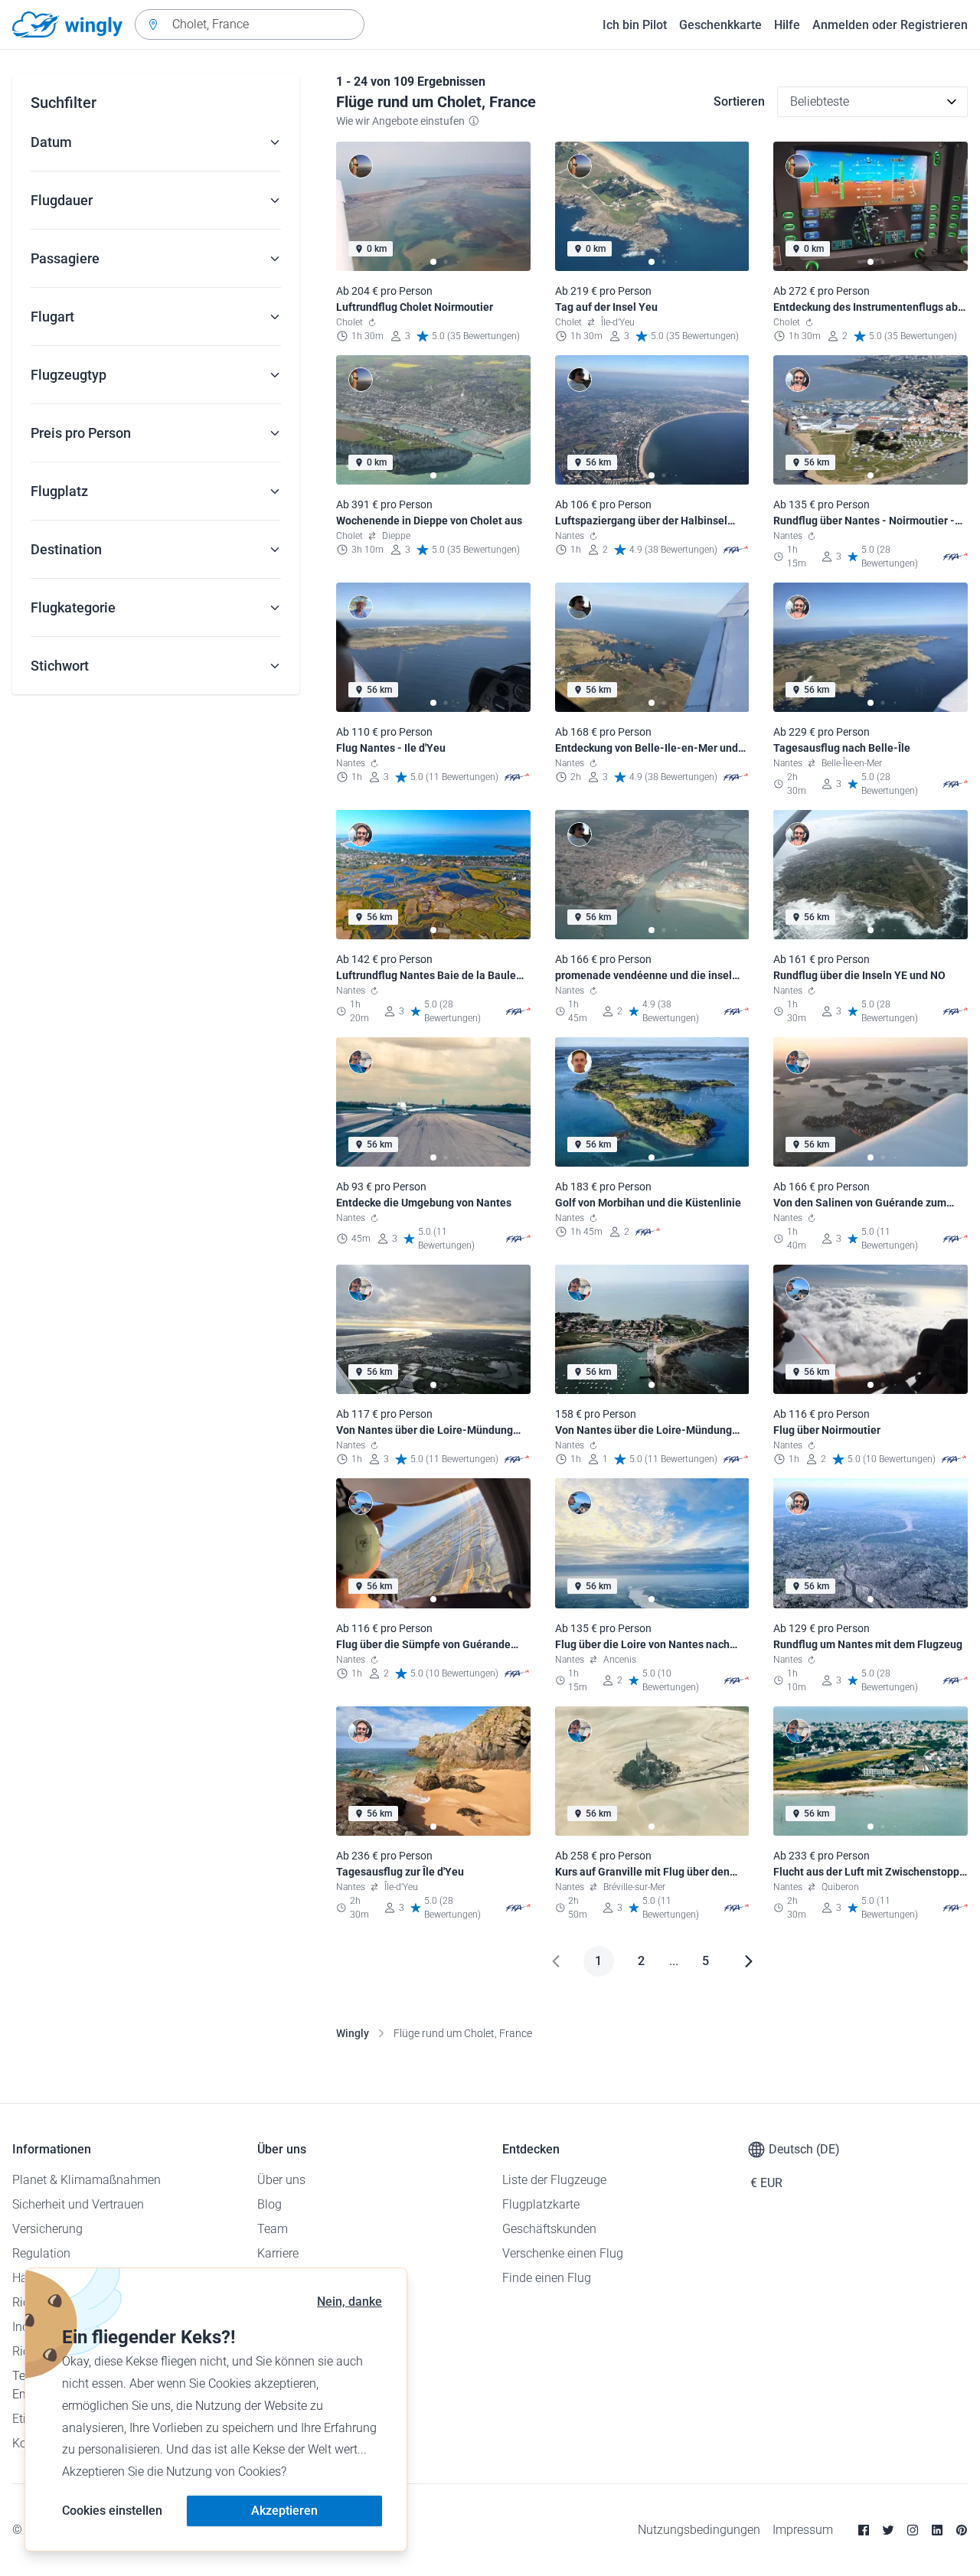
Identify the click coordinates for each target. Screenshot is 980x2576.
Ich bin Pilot (635, 25)
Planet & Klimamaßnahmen (87, 2180)
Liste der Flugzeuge (554, 2180)
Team (273, 2229)
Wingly (353, 2033)
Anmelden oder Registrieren (890, 25)
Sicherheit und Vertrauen (78, 2204)
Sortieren (739, 101)
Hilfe (787, 25)
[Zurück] (556, 1961)
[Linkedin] (937, 2530)
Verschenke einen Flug (563, 2253)
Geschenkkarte (720, 25)
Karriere (278, 2253)
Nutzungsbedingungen (699, 2530)
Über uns (281, 2180)
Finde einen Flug (547, 2278)
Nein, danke (350, 2302)
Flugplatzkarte (541, 2204)
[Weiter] (749, 1961)
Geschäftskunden (549, 2229)
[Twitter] (888, 2530)
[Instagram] (913, 2530)
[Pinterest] (962, 2530)
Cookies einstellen (112, 2511)
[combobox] (250, 24)
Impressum (803, 2530)
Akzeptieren (284, 2511)
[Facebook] (864, 2530)
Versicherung (47, 2229)
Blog (269, 2204)
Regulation (41, 2253)
